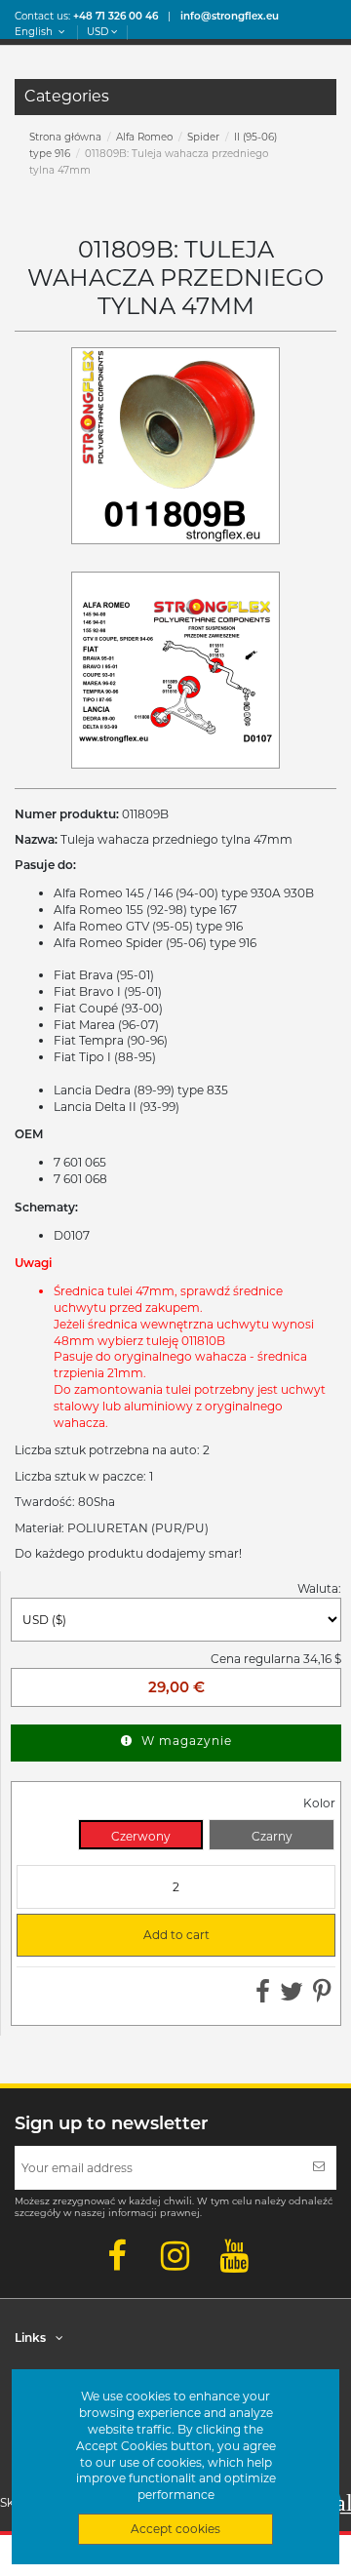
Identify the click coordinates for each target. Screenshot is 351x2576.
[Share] (263, 1996)
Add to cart (121, 1935)
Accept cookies (175, 2529)
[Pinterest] (322, 1996)
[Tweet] (292, 1996)
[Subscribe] (319, 2168)
